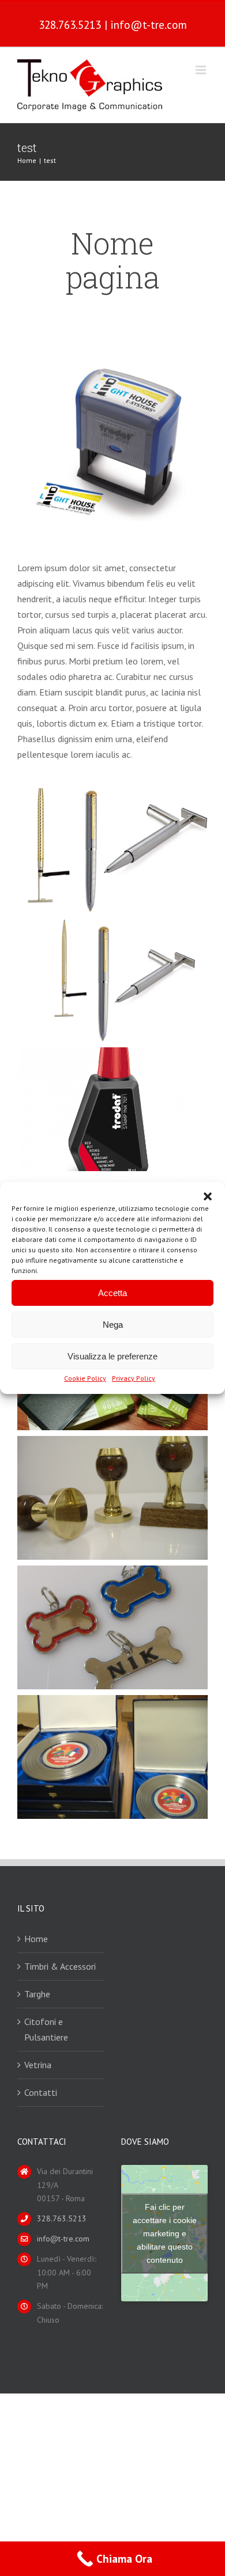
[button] (208, 1196)
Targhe (37, 1994)
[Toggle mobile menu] (202, 70)
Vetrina (38, 2065)
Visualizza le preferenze (112, 1356)
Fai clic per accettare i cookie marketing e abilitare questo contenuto (165, 2233)
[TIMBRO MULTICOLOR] (112, 341)
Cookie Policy (85, 1378)
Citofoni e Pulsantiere (46, 2029)
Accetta (112, 1292)
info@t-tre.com (149, 24)
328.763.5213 (70, 24)
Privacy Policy (134, 1378)
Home (36, 1939)
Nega (113, 1324)
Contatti (41, 2092)
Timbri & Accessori (60, 1966)
